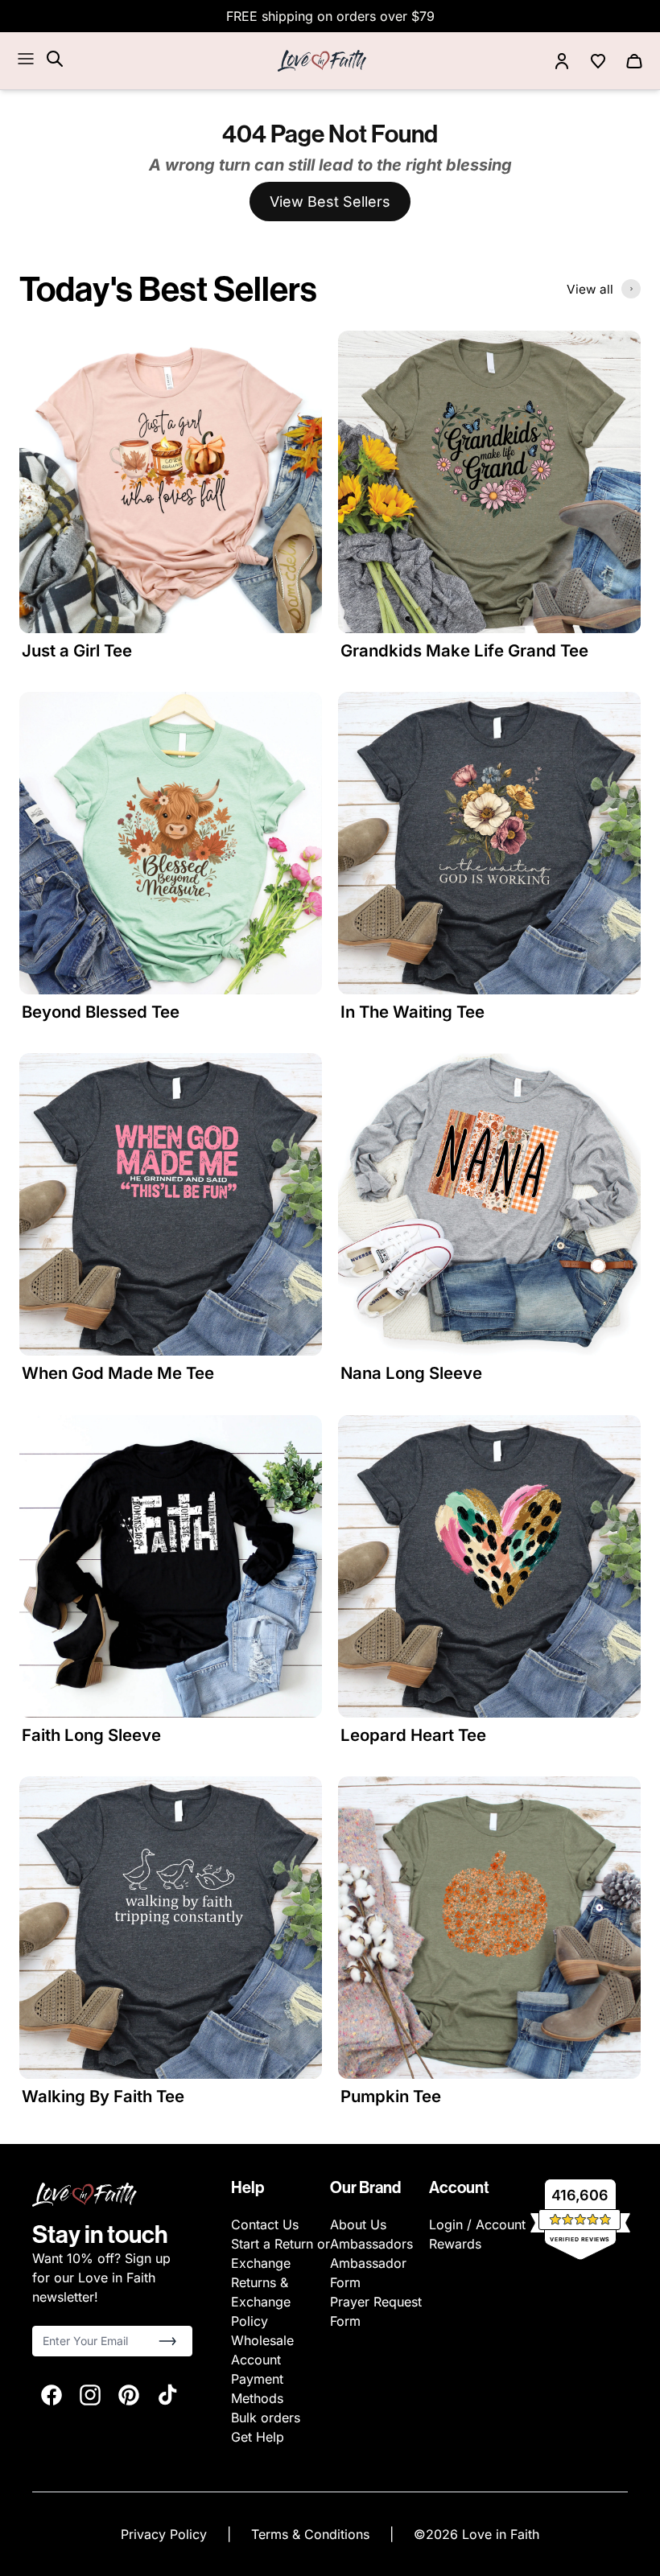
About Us (358, 2224)
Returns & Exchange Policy (261, 2302)
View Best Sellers (330, 202)
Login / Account (477, 2224)
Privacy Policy (166, 2534)
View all (590, 289)
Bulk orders (266, 2418)
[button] (167, 2341)
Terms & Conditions (312, 2534)
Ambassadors (371, 2244)
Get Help (258, 2437)
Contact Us (265, 2224)
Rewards (455, 2244)
